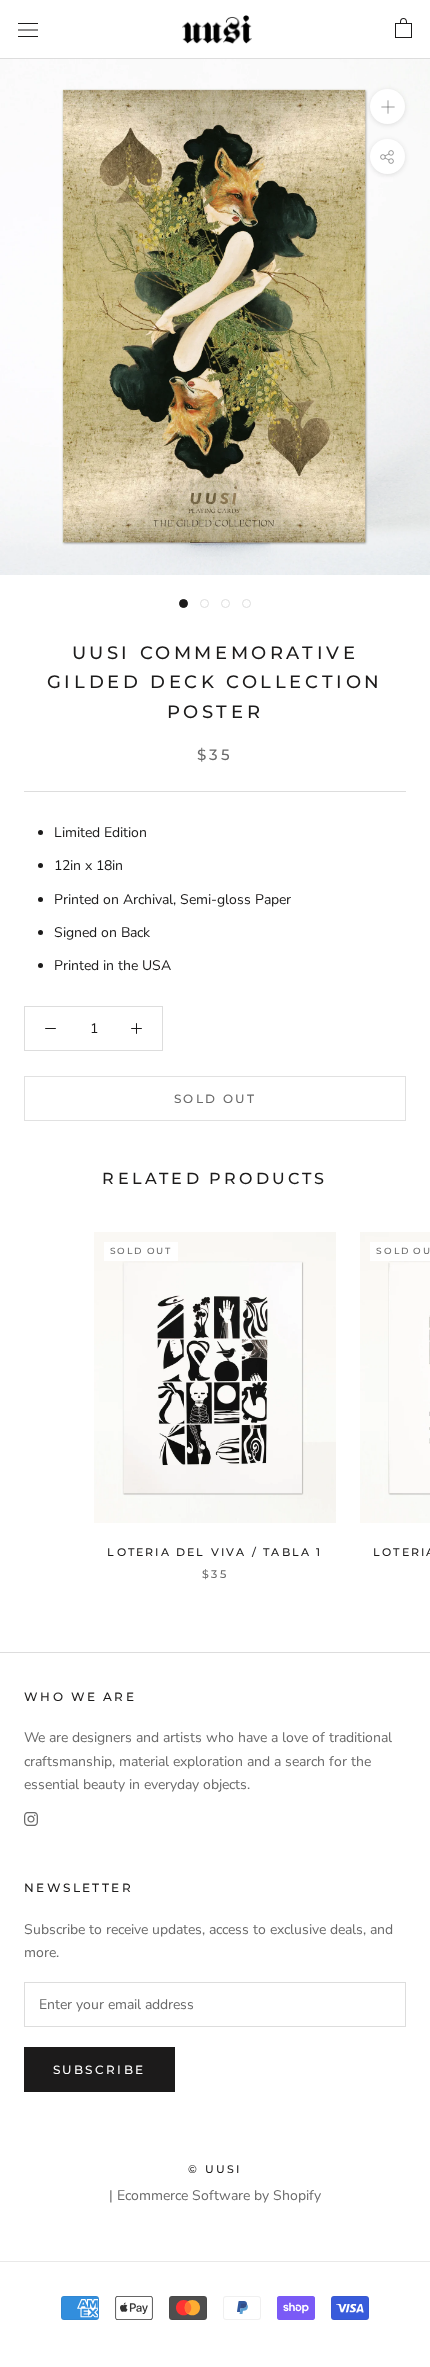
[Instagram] (31, 1818)
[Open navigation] (28, 29)
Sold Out (215, 1098)
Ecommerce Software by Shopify (219, 2195)
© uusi (214, 2169)
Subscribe (99, 2069)
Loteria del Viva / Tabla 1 (214, 1552)
